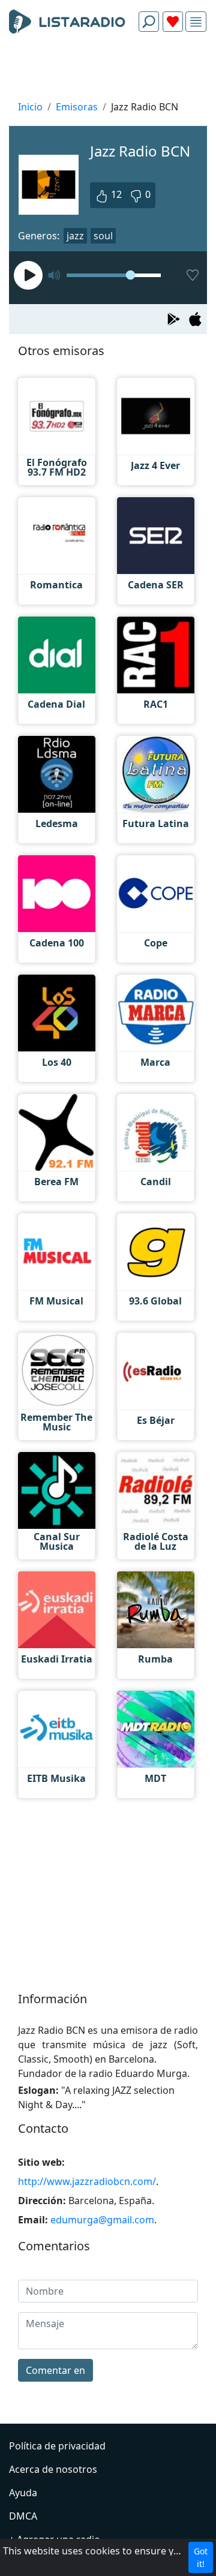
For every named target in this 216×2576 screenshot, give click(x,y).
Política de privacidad (57, 2446)
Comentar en (55, 2370)
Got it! (201, 2557)
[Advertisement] (108, 70)
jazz (75, 236)
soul (103, 236)
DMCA (23, 2516)
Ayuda (23, 2493)
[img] (196, 22)
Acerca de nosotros (53, 2469)
